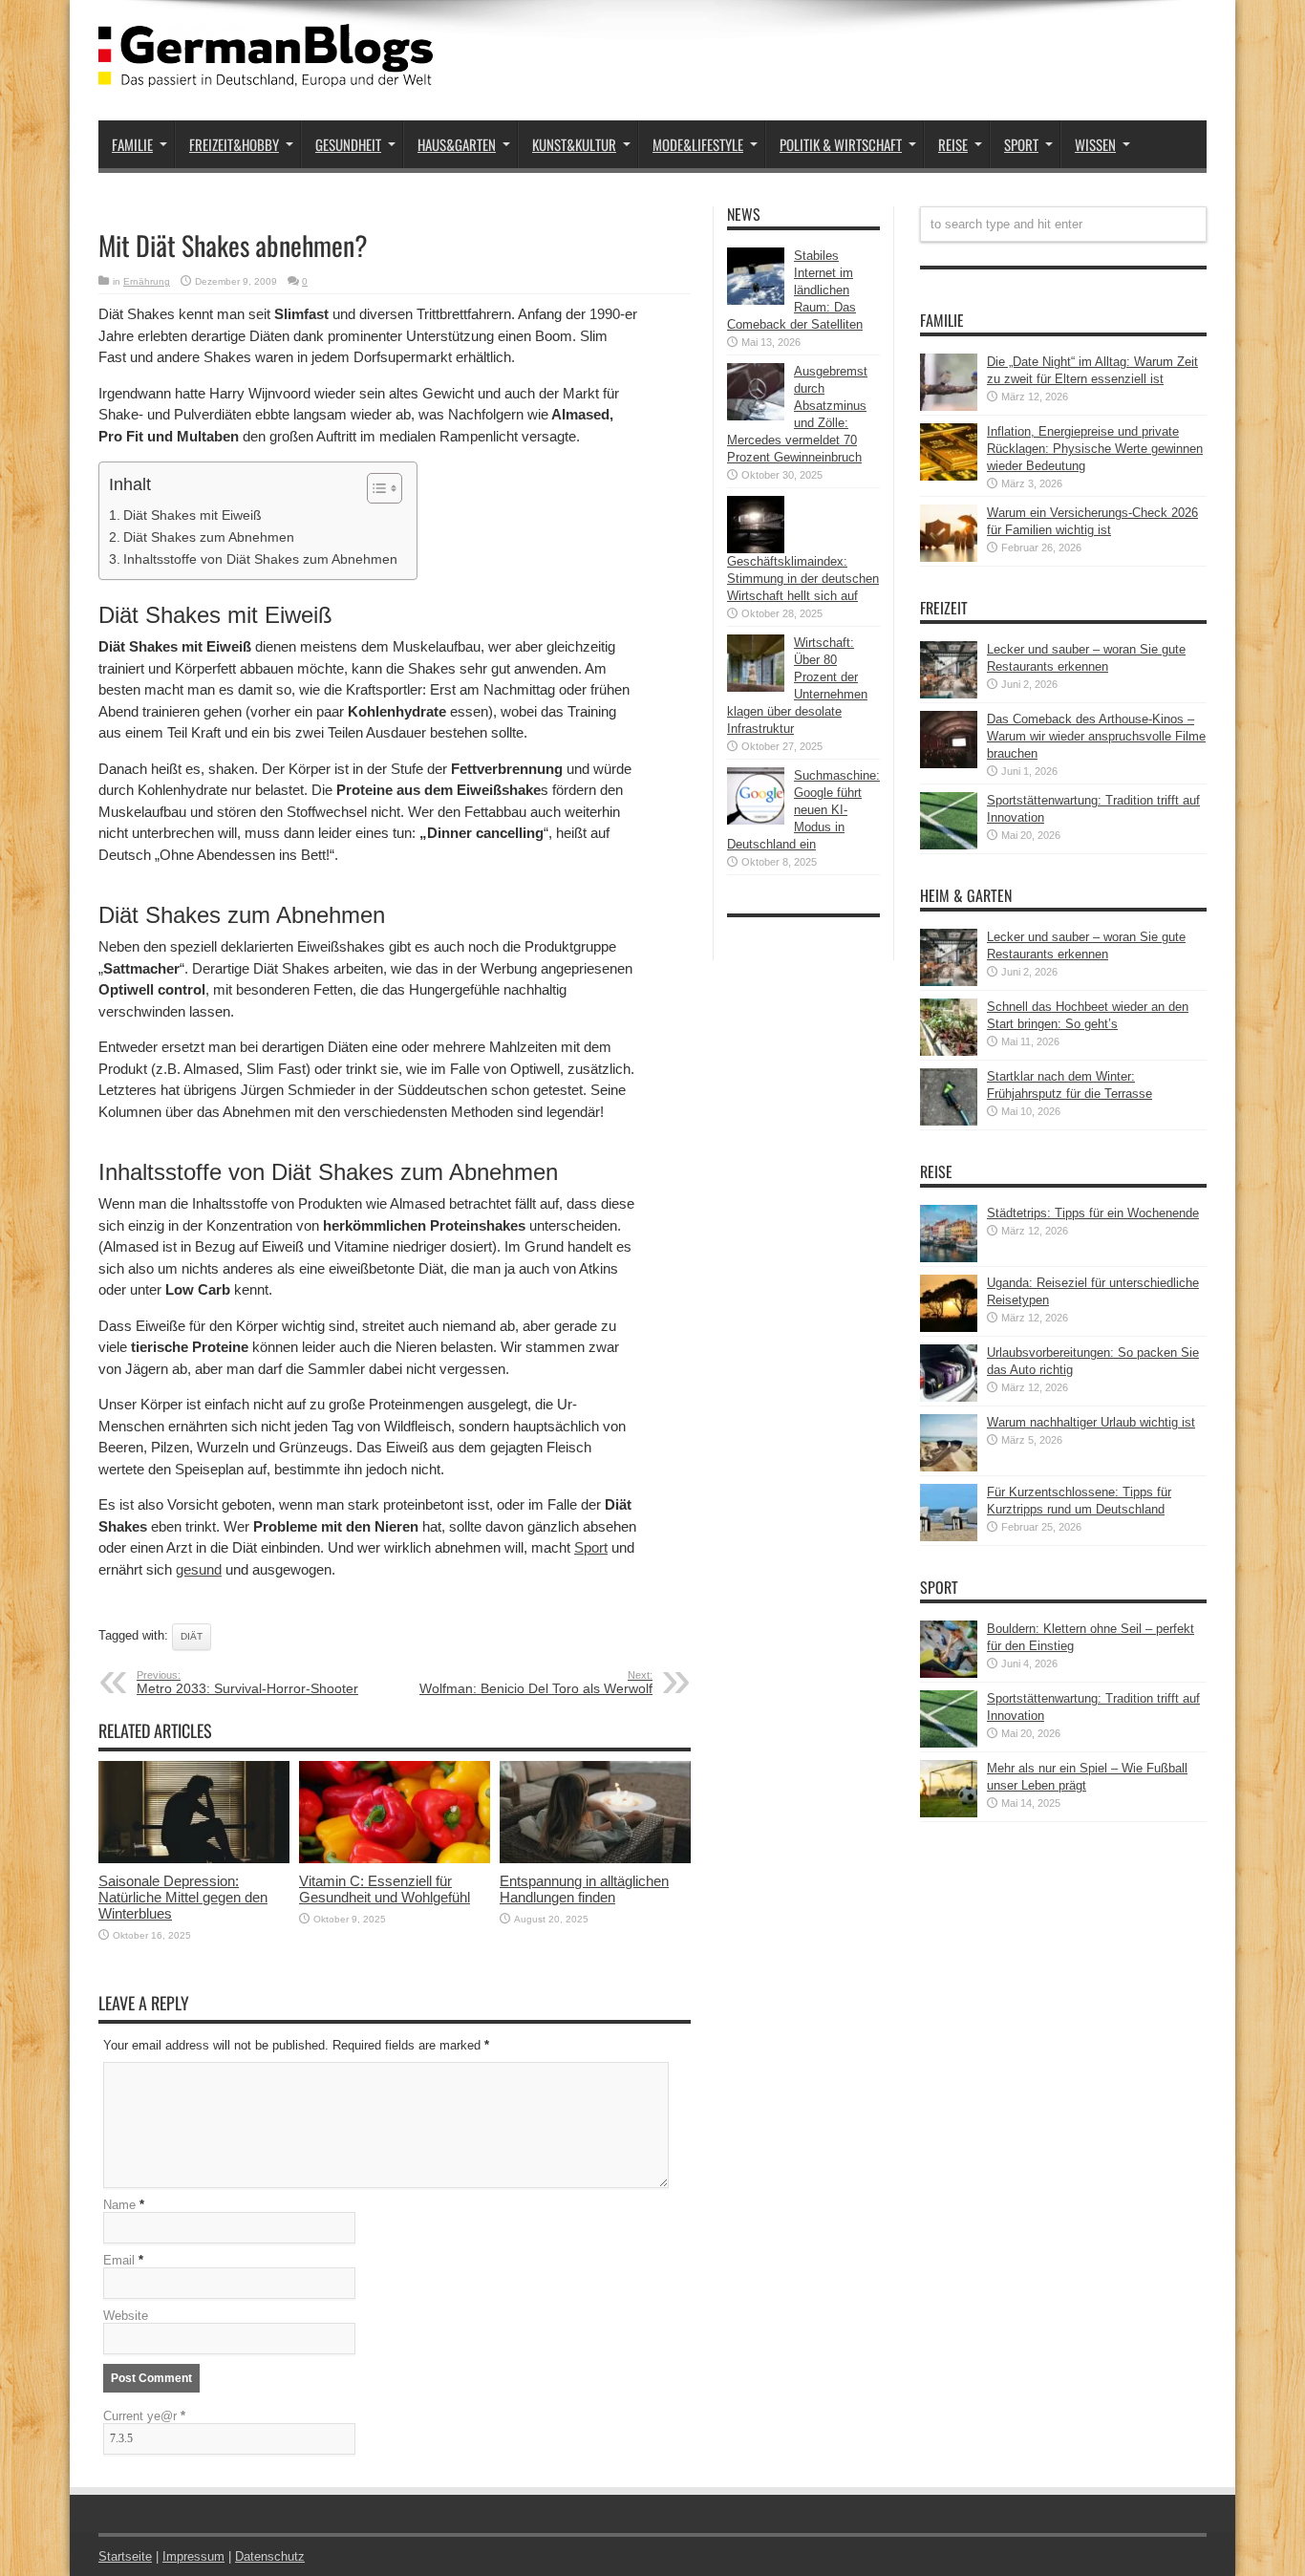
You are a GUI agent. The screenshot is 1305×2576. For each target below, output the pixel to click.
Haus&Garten (457, 144)
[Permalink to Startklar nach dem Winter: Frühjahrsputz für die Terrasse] (949, 1121)
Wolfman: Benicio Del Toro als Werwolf (536, 1683)
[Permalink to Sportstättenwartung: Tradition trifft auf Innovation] (949, 845)
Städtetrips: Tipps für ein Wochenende (1093, 1213)
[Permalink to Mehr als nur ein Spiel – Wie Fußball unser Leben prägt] (949, 1813)
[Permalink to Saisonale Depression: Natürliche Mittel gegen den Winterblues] (194, 1859)
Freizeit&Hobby (234, 144)
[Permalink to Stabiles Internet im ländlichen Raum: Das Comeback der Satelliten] (756, 301)
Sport (1021, 144)
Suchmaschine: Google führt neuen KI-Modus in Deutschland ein (803, 810)
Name (119, 2205)
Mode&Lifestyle (698, 144)
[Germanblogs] (266, 73)
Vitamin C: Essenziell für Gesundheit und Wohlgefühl (385, 1889)
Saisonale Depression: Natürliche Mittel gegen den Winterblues (183, 1897)
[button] (375, 488)
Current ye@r (144, 2416)
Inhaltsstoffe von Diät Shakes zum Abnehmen (260, 559)
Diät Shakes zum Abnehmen (209, 537)
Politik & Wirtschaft (841, 144)
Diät (192, 1636)
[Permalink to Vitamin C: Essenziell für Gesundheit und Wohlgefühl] (395, 1859)
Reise (953, 144)
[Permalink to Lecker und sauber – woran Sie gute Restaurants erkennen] (949, 694)
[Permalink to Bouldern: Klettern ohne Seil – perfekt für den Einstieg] (949, 1674)
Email (119, 2260)
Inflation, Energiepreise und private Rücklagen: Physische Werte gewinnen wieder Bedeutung (1095, 449)
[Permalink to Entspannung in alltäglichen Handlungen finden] (595, 1859)
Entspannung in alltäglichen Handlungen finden (584, 1889)
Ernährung (147, 281)
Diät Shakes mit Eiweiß (193, 515)
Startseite (125, 2556)
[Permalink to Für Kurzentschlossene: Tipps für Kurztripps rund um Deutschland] (949, 1537)
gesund (199, 1569)
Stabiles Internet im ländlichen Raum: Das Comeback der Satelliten (795, 290)
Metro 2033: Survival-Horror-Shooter (247, 1683)
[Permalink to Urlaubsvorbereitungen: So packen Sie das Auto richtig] (949, 1397)
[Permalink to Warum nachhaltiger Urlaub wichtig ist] (949, 1467)
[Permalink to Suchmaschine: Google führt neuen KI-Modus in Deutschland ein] (756, 820)
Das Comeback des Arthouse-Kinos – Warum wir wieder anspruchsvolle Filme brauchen (1096, 736)
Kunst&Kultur (574, 144)
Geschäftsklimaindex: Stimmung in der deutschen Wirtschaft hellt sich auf (803, 579)
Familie (132, 144)
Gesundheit (348, 144)
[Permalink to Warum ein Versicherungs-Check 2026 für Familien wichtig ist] (949, 558)
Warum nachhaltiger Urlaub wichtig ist (1091, 1422)
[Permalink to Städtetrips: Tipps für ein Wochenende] (949, 1258)
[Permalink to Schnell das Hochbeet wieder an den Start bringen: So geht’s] (949, 1052)
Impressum (193, 2556)
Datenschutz (270, 2556)
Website (126, 2316)
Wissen (1095, 144)
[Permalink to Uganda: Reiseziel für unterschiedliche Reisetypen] (949, 1328)
